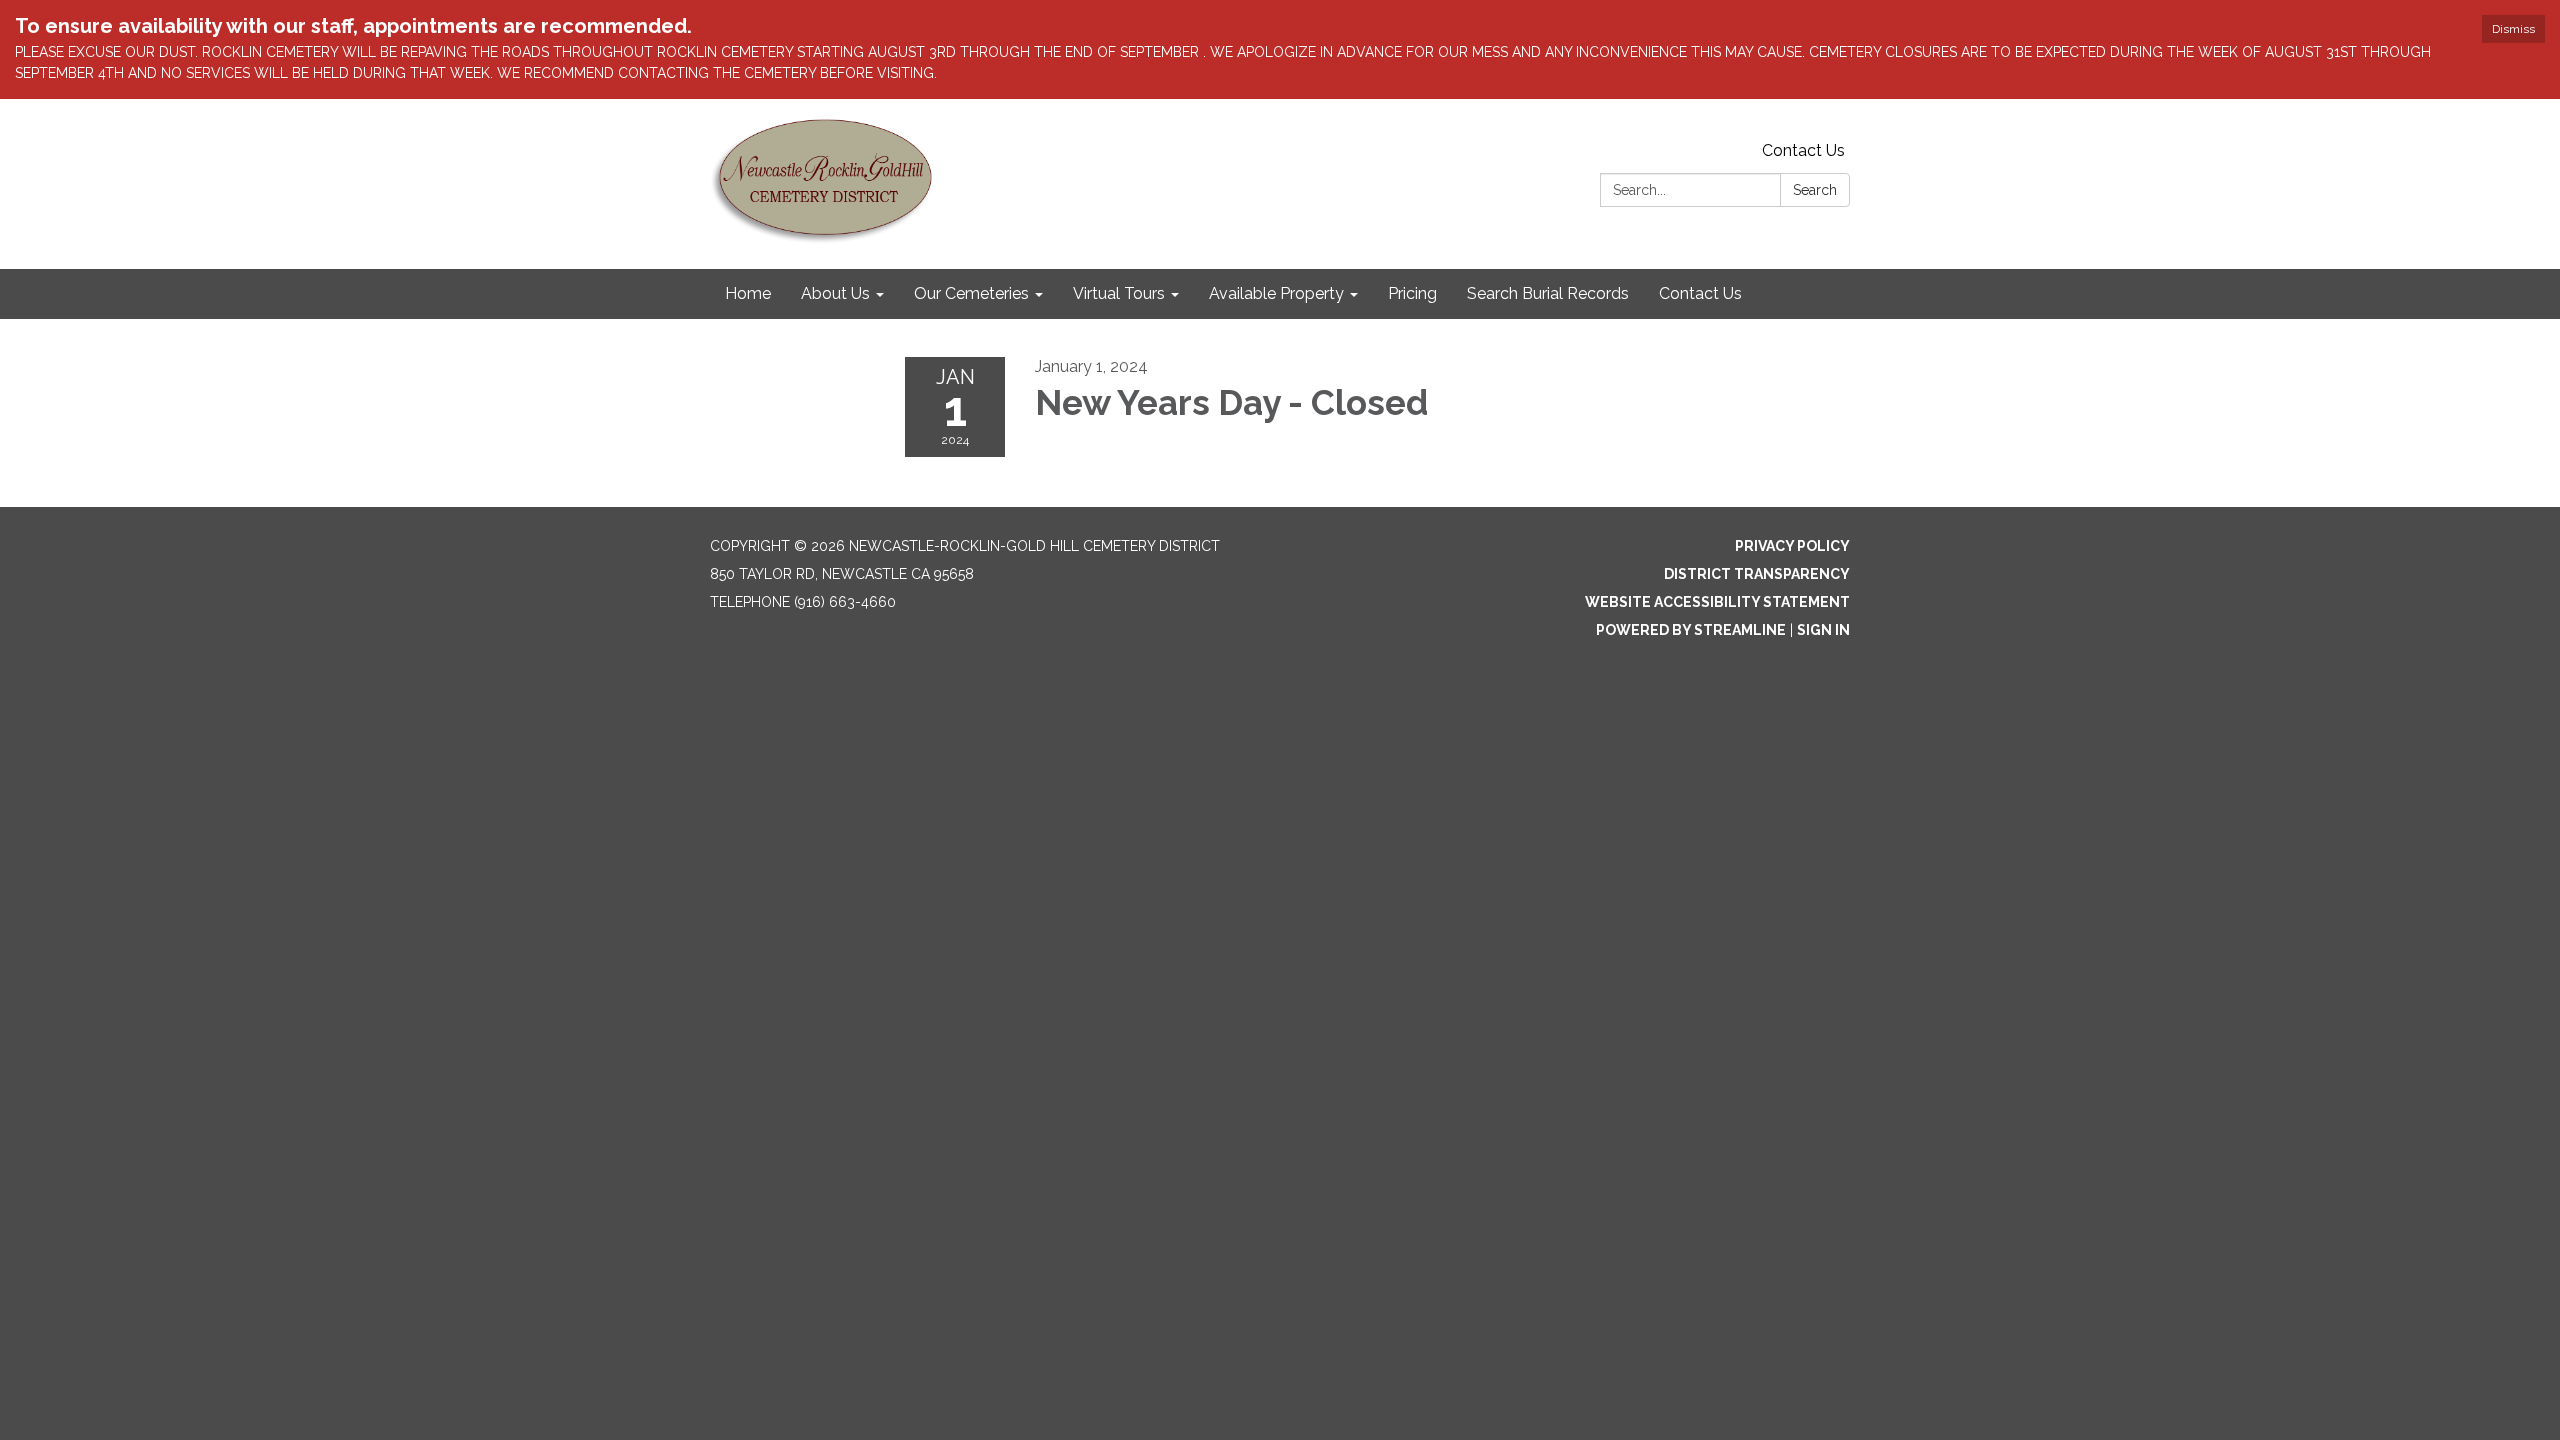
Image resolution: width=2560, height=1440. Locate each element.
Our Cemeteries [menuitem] (971, 293)
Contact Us (1803, 150)
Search (1815, 190)
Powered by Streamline (1691, 630)
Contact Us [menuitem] (1700, 293)
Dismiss (2513, 29)
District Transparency (1757, 574)
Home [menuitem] (748, 293)
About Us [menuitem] (835, 293)
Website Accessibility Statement (1717, 602)
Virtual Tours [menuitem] (1119, 293)
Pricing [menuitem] (1412, 293)
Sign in (1823, 630)
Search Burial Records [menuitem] (1548, 293)
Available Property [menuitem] (1276, 293)
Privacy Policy (1792, 546)
